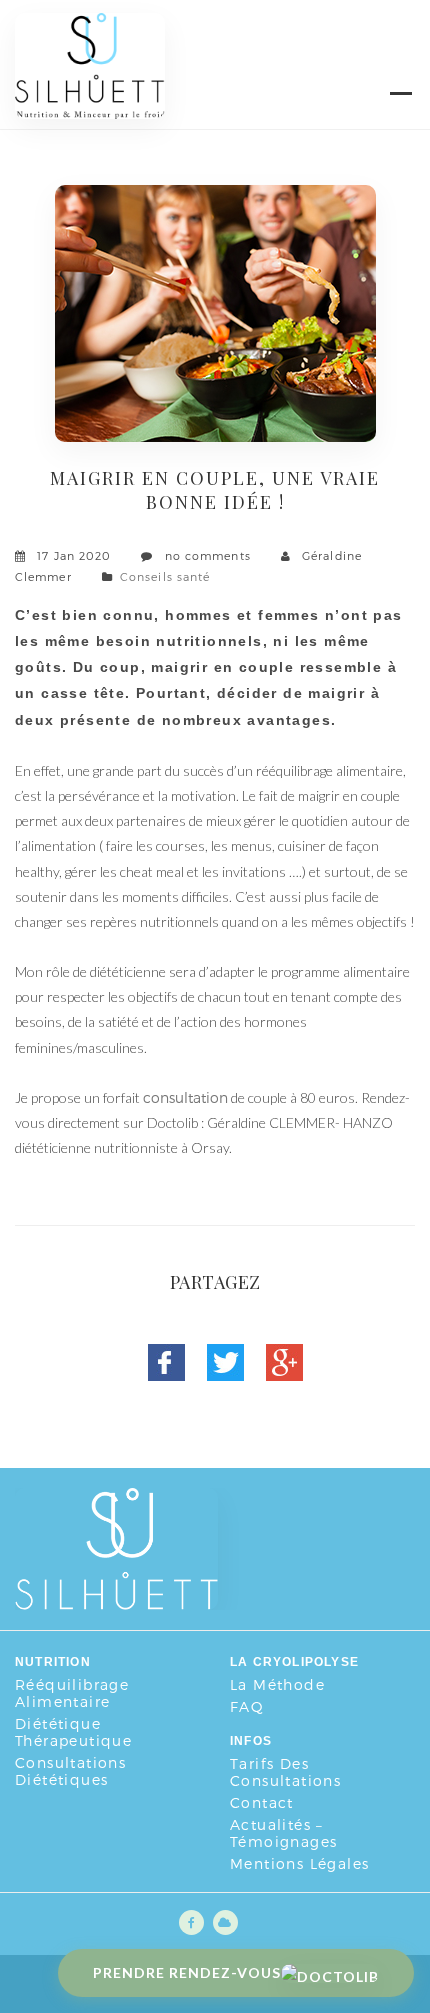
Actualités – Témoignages (283, 1833)
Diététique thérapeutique (73, 1732)
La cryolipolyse (294, 1662)
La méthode (277, 1684)
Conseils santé (165, 576)
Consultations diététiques (70, 1771)
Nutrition (53, 1662)
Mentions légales (299, 1863)
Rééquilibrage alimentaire (72, 1693)
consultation (185, 1097)
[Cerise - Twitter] (237, 1374)
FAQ (247, 1706)
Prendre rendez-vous (187, 1972)
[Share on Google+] (296, 1374)
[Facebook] (178, 1374)
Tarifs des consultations (285, 1772)
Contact (262, 1802)
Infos (251, 1741)
